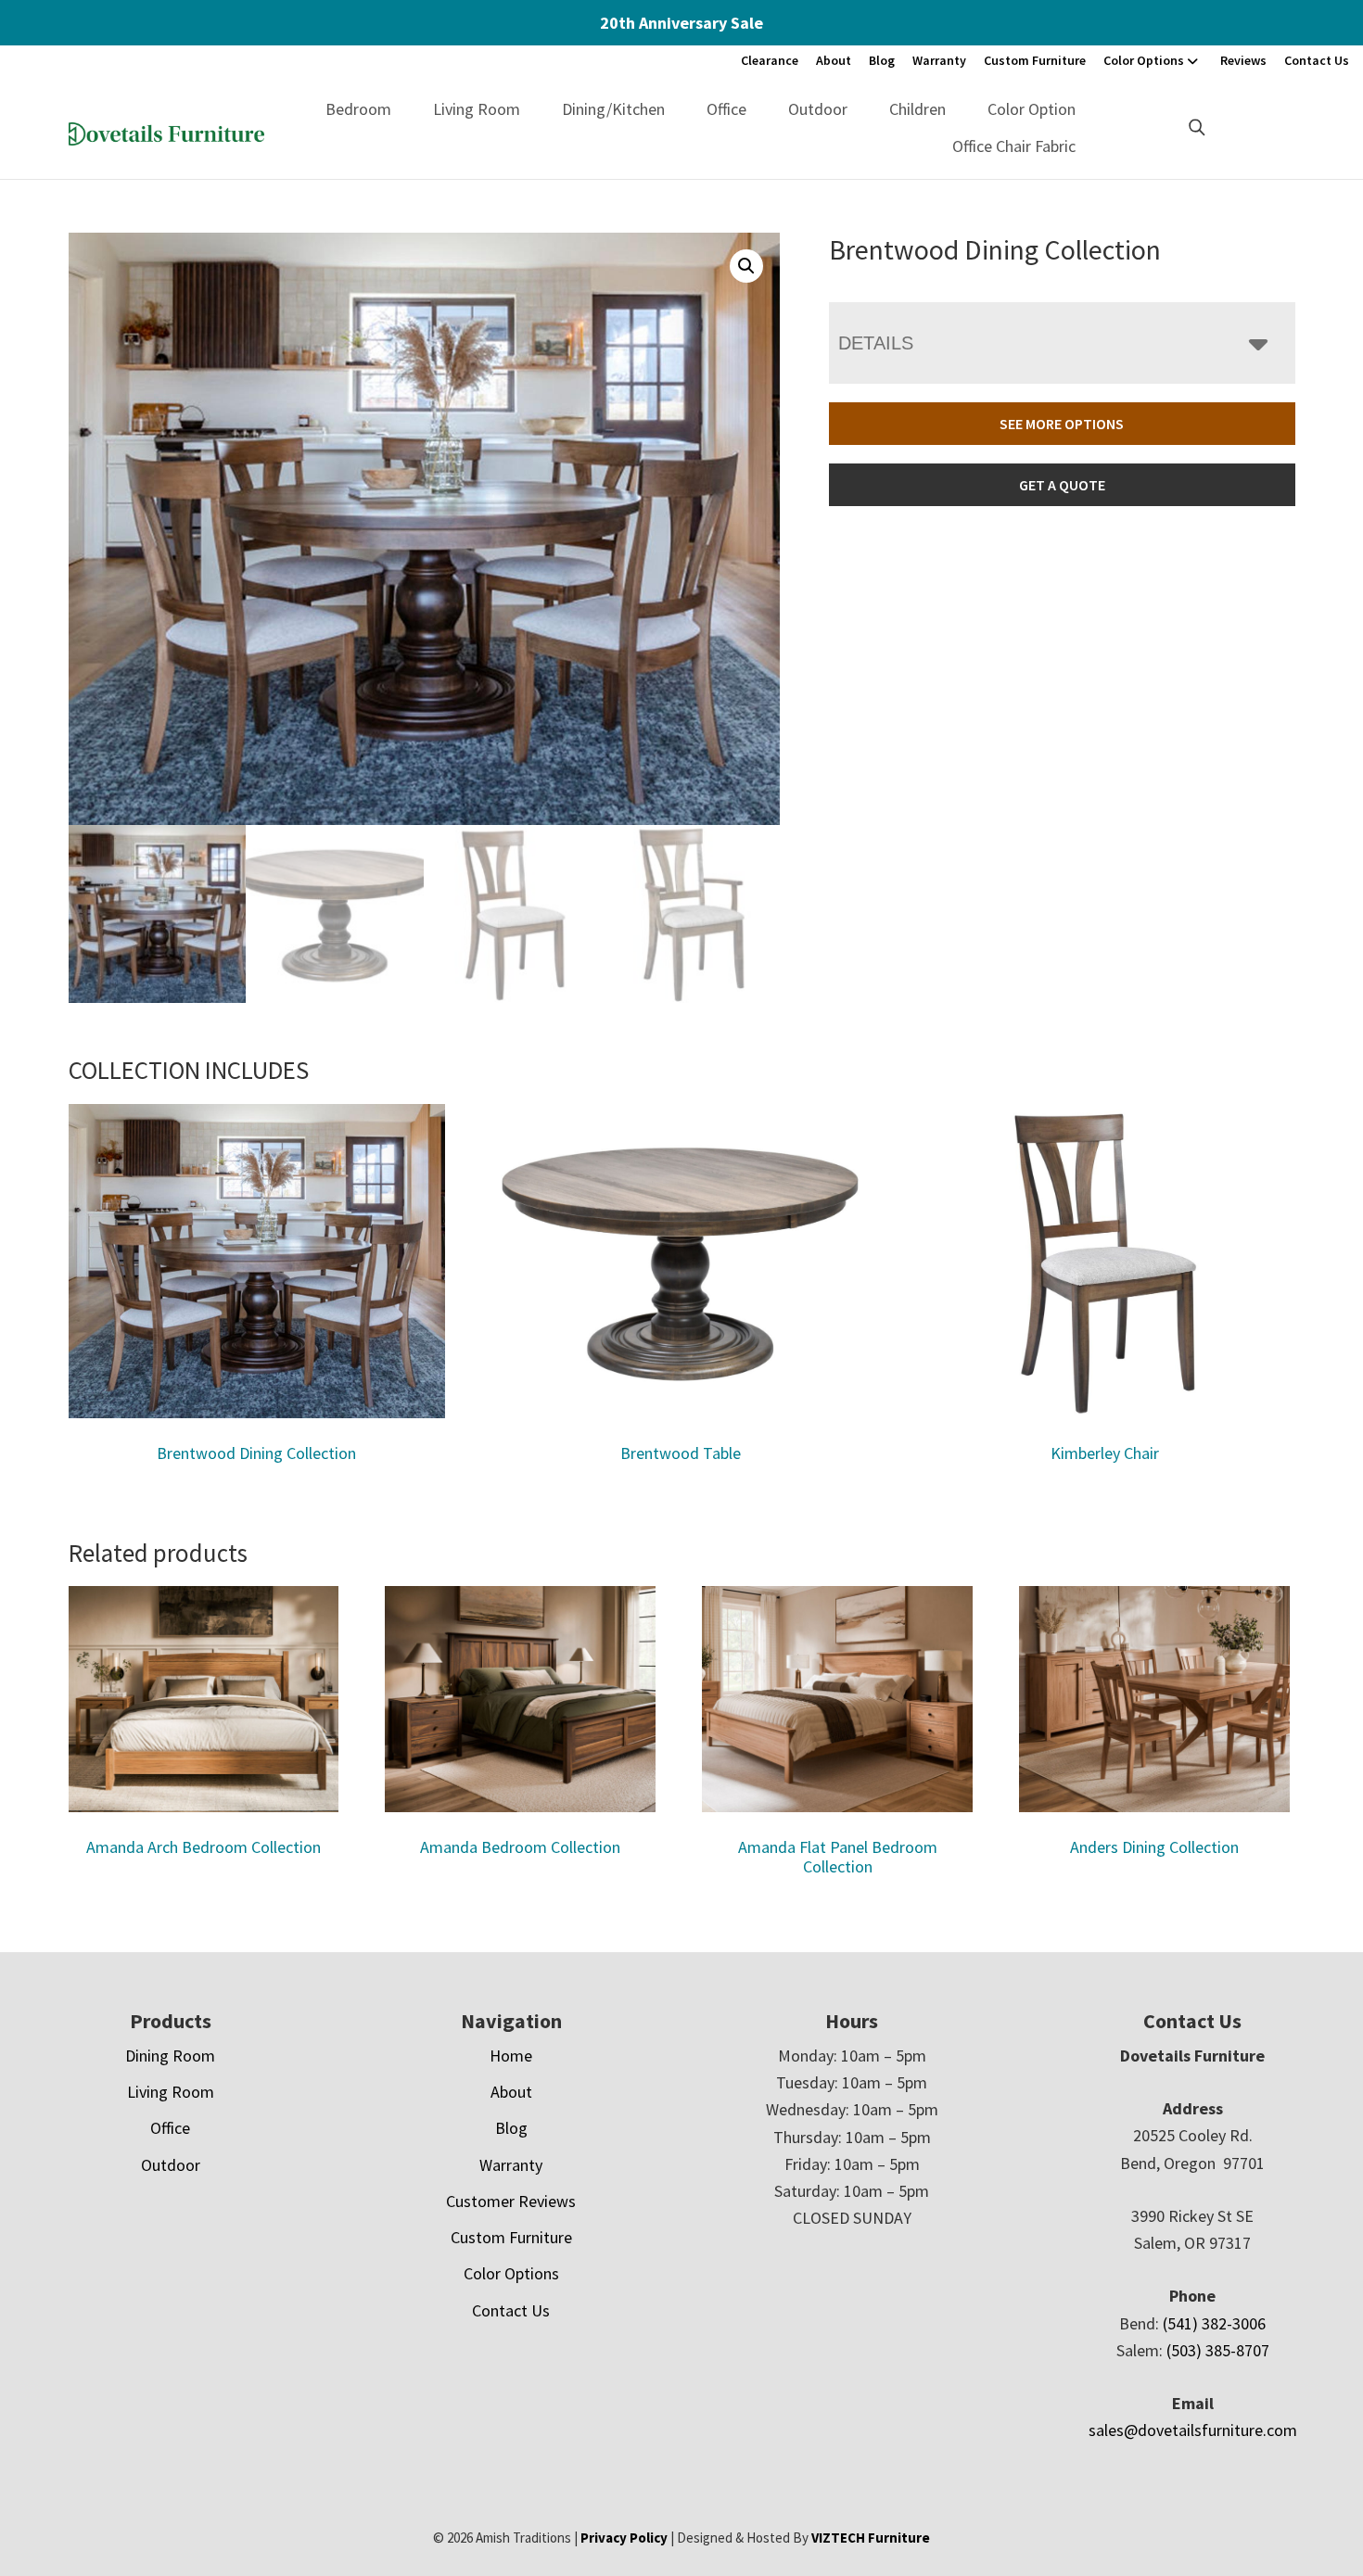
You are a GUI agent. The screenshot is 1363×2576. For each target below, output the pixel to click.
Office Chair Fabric (1014, 146)
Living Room (477, 109)
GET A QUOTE (1062, 485)
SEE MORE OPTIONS (1062, 424)
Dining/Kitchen (613, 109)
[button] (746, 266)
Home (511, 2056)
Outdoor (818, 109)
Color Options (1144, 60)
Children (917, 109)
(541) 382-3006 (1214, 2323)
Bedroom (358, 109)
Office (726, 109)
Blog (882, 60)
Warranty (939, 60)
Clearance (770, 60)
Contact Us (1317, 60)
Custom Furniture (1035, 60)
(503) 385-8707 (1218, 2350)
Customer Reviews (511, 2201)
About (834, 60)
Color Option (1032, 109)
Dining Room (170, 2056)
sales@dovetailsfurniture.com (1193, 2430)
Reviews (1243, 60)
